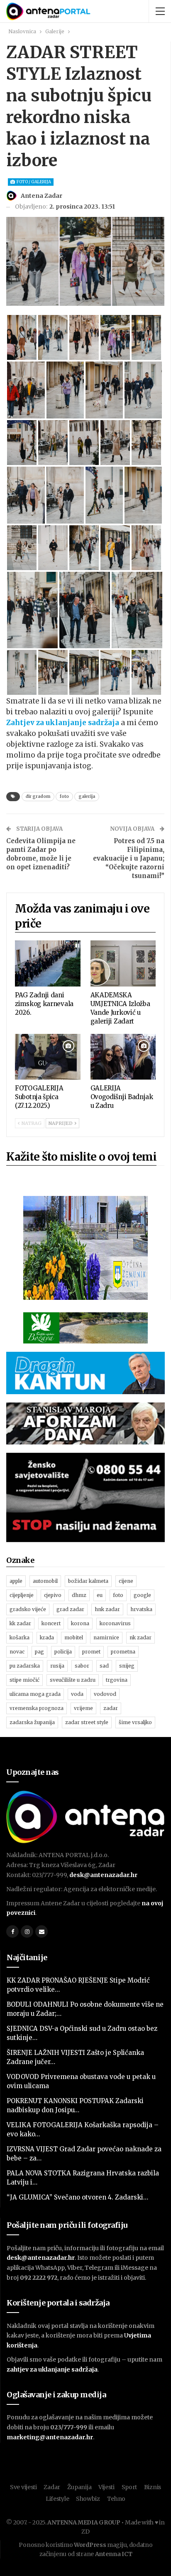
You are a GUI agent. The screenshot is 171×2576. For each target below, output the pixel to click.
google (142, 1595)
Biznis (153, 2487)
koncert (51, 1623)
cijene (126, 1581)
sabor (82, 1666)
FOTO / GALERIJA (33, 182)
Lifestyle (57, 2499)
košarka (20, 1637)
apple (16, 1581)
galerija (87, 796)
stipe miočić (24, 1680)
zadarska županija (32, 1722)
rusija (57, 1666)
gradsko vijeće (28, 1609)
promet (91, 1652)
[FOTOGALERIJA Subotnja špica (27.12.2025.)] (48, 1057)
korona (80, 1623)
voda (77, 1694)
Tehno (116, 2499)
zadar (111, 1708)
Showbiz (88, 2499)
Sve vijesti (23, 2487)
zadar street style (87, 1722)
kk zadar (20, 1623)
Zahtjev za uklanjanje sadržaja (63, 723)
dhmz (79, 1595)
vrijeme (83, 1708)
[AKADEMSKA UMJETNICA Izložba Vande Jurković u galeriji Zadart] (123, 963)
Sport (129, 2487)
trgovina (117, 1680)
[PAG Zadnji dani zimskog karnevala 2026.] (48, 963)
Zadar (52, 2487)
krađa (47, 1637)
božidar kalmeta (88, 1581)
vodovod (105, 1694)
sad (104, 1666)
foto (64, 796)
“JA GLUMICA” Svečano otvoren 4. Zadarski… (77, 2197)
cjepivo (53, 1595)
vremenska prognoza (37, 1708)
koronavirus (115, 1623)
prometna (123, 1652)
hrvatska (141, 1609)
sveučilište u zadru (73, 1680)
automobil (45, 1581)
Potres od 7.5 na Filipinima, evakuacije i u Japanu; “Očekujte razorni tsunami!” (129, 858)
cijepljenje (22, 1595)
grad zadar (70, 1609)
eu (100, 1595)
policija (63, 1652)
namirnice (106, 1637)
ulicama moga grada (35, 1694)
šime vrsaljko (135, 1722)
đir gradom (38, 796)
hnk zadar (107, 1609)
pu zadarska (25, 1666)
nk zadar (140, 1637)
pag (39, 1652)
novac (17, 1652)
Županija (79, 2487)
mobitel (74, 1637)
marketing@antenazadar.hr (50, 2437)
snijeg (127, 1666)
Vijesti (106, 2487)
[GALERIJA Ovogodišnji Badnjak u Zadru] (123, 1057)
